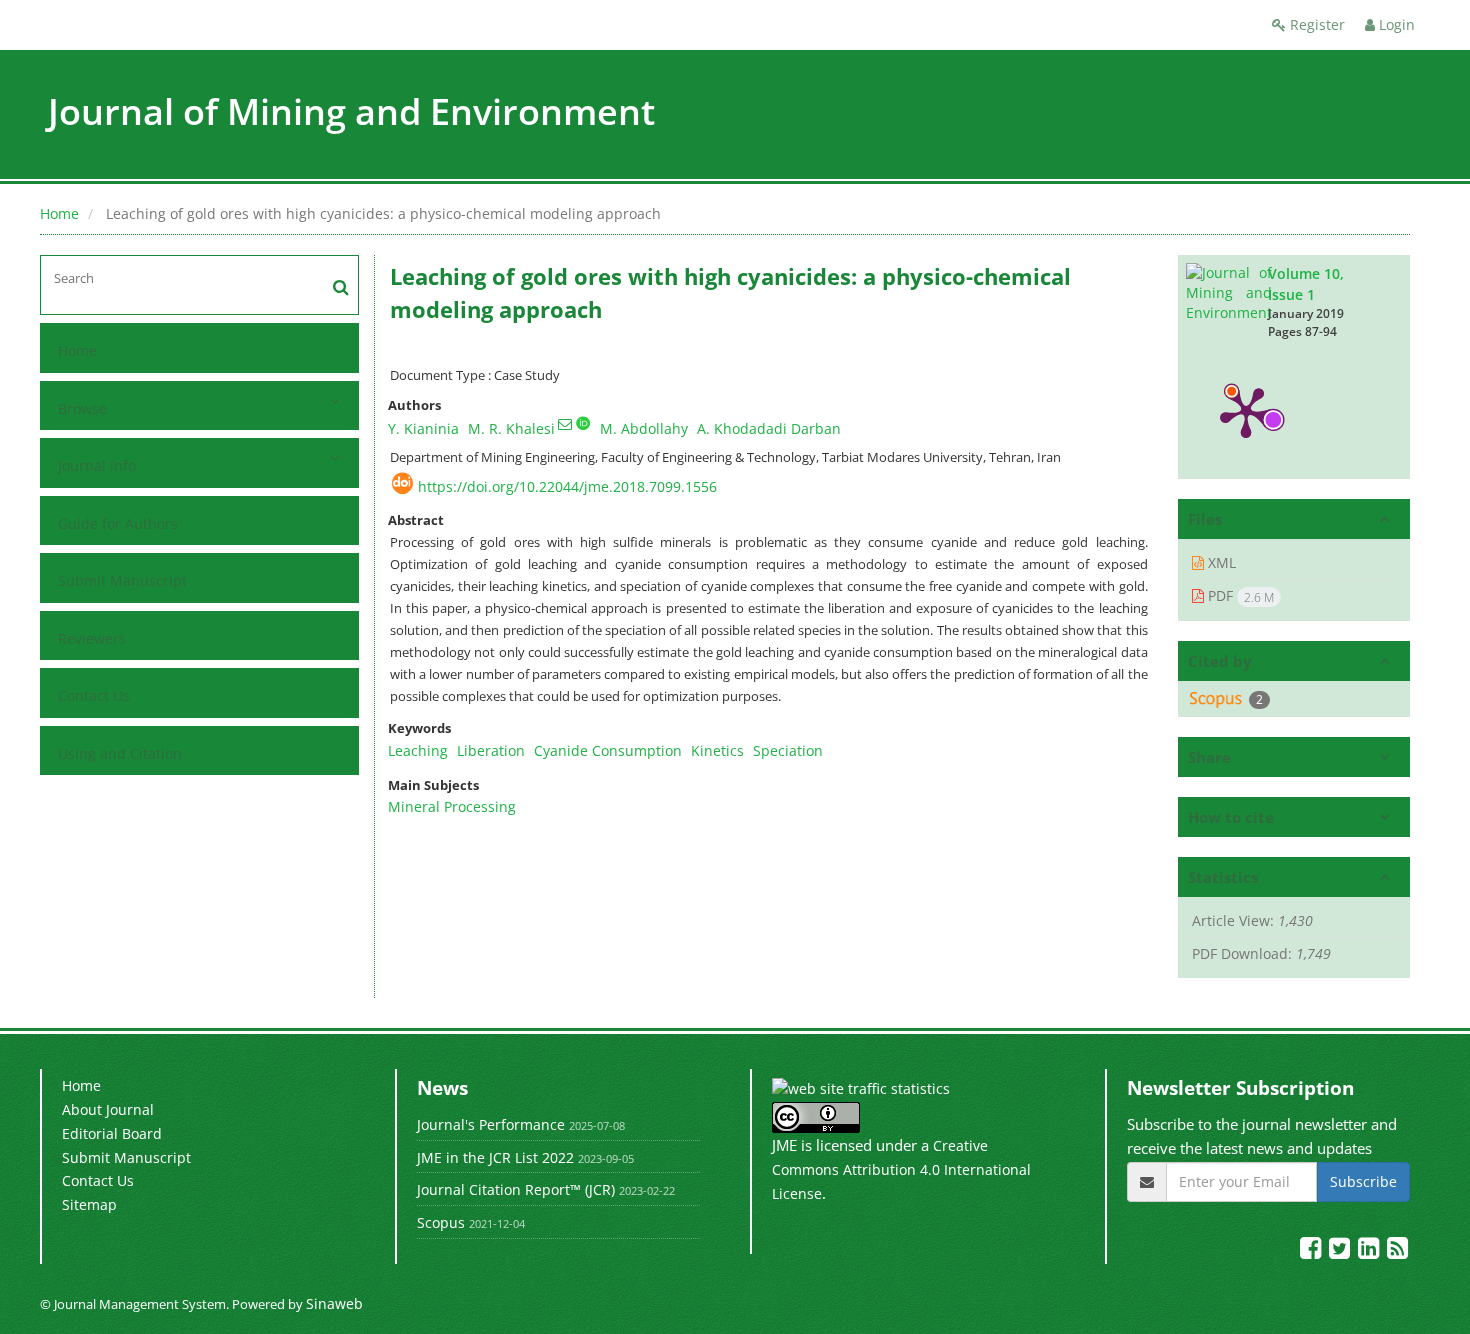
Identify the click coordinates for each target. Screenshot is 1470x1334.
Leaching (418, 750)
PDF (1239, 596)
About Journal (108, 1109)
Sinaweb (334, 1303)
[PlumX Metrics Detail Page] (1246, 411)
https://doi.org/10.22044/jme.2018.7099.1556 (567, 486)
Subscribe (1363, 1181)
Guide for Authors (118, 523)
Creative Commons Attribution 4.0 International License (901, 1169)
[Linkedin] (1370, 1251)
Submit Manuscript (122, 580)
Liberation (491, 750)
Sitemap (89, 1204)
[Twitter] (1341, 1251)
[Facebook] (1312, 1251)
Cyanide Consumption (608, 750)
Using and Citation (120, 753)
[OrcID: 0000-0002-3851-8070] (583, 423)
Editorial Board (112, 1133)
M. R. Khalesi (511, 428)
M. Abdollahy (644, 428)
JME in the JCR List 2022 (495, 1157)
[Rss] (1397, 1251)
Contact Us (94, 695)
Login (1395, 24)
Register (1315, 24)
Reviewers (92, 638)
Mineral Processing (452, 806)
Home (59, 213)
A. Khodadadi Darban (769, 428)
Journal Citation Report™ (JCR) (516, 1189)
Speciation (788, 750)
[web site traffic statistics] (861, 1087)
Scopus (441, 1222)
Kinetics (717, 750)
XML (1220, 562)
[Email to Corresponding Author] (565, 424)
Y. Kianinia (423, 428)
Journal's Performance (491, 1124)
